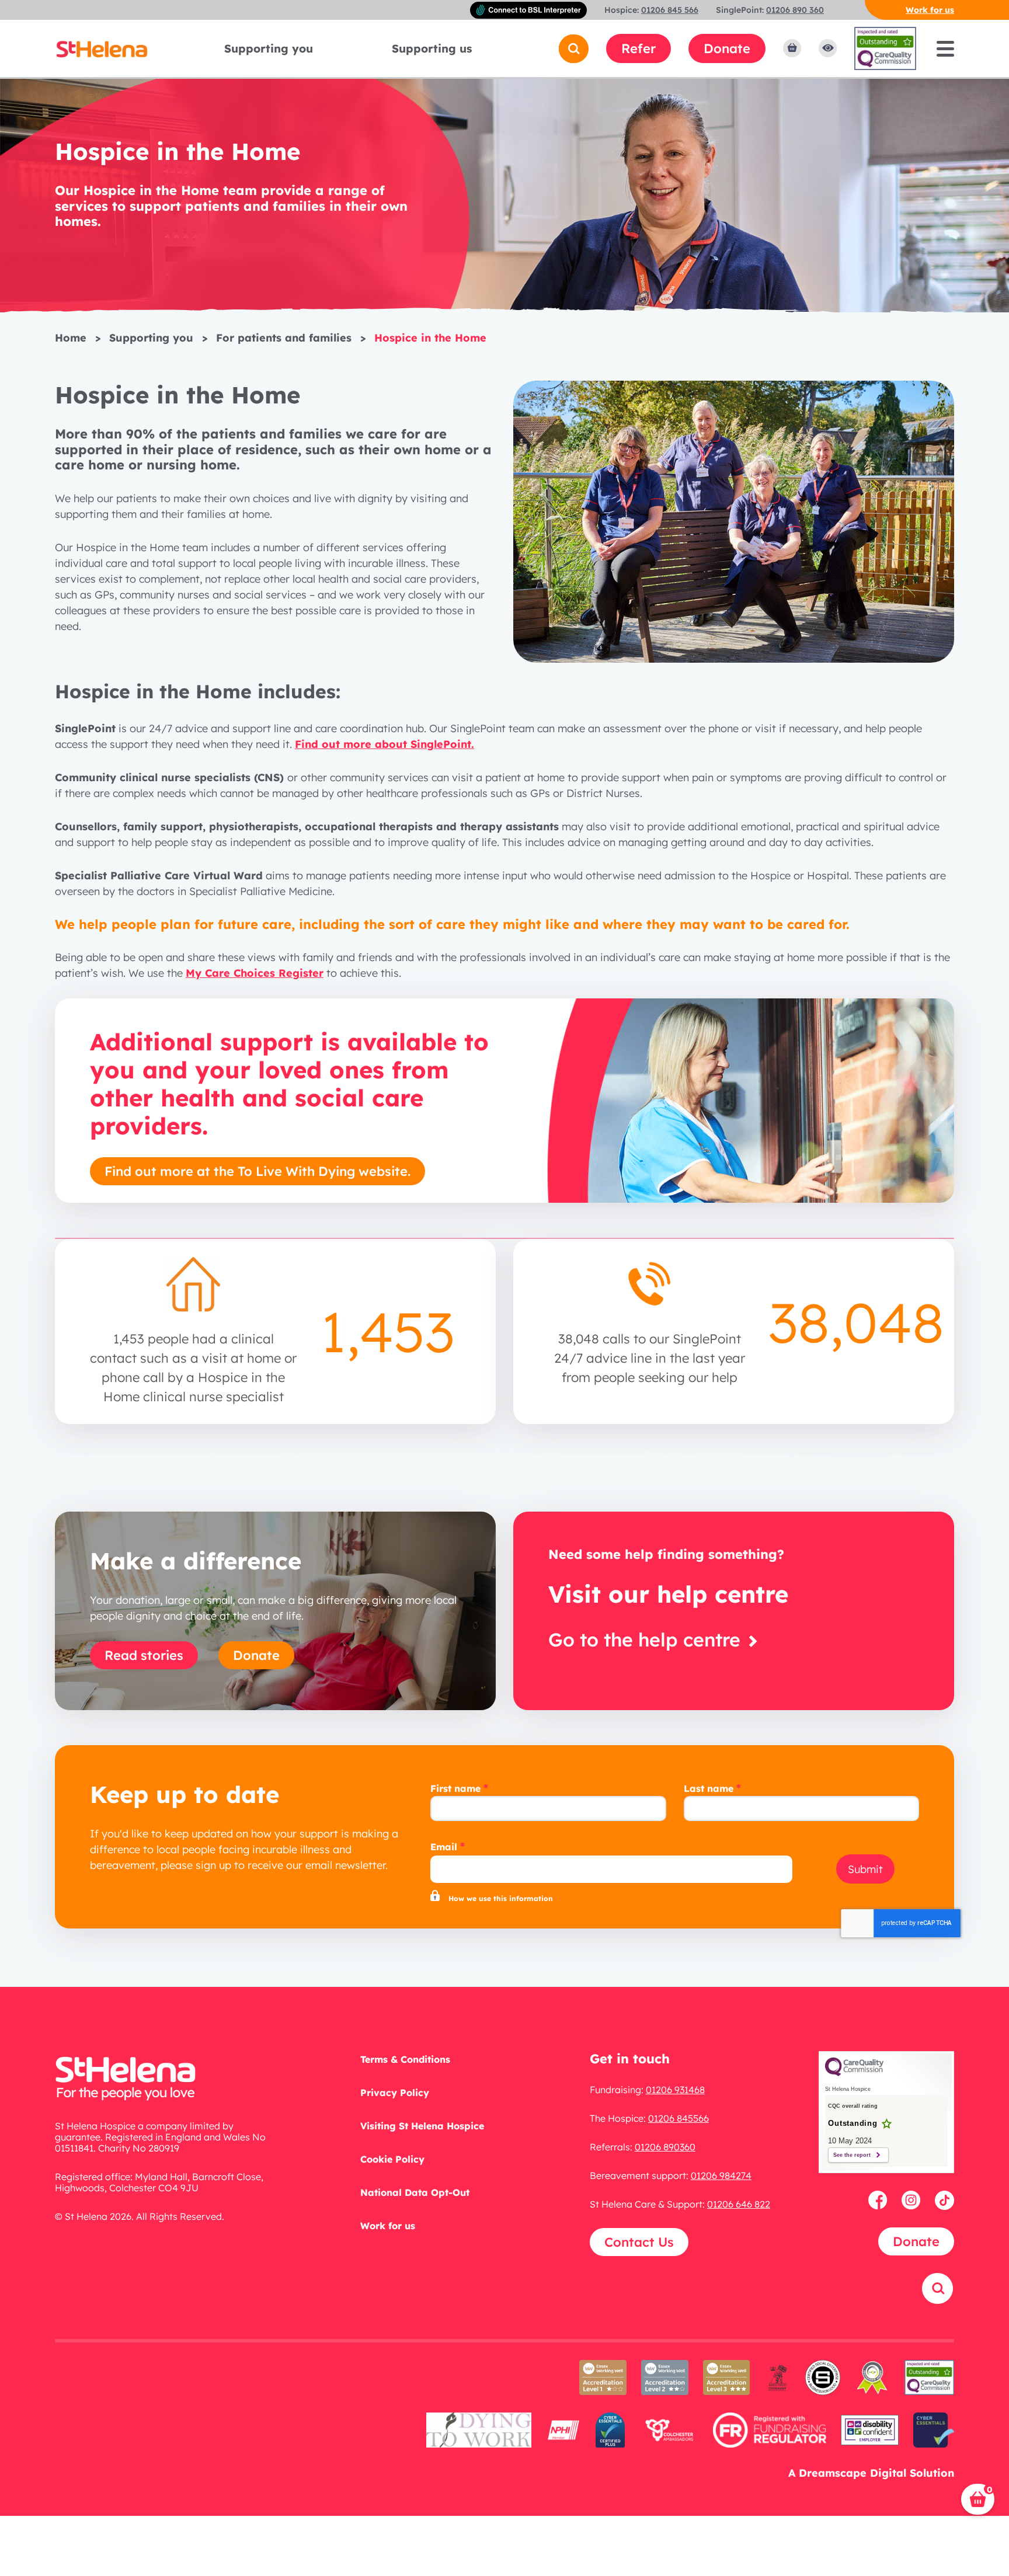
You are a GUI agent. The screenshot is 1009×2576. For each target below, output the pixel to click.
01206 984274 (721, 2175)
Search (925, 2319)
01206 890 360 (795, 10)
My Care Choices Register (255, 973)
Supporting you (269, 48)
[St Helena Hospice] (102, 48)
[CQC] (930, 2385)
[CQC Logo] (854, 2073)
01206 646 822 (739, 2204)
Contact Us (639, 2242)
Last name (709, 1788)
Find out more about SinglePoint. (385, 744)
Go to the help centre (647, 1639)
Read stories (144, 1655)
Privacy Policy (395, 2093)
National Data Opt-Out (415, 2192)
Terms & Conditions (405, 2059)
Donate (727, 48)
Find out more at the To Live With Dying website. (258, 1171)
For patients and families (284, 338)
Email (444, 1847)
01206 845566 (679, 2118)
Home (71, 338)
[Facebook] (880, 2200)
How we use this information (501, 1898)
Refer (639, 48)
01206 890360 (665, 2147)
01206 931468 (675, 2090)
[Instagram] (913, 2200)
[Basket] (792, 48)
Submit (865, 1869)
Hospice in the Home (430, 338)
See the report (852, 2155)
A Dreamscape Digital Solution (871, 2473)
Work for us (930, 10)
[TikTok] (944, 2200)
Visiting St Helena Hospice (422, 2126)
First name (455, 1788)
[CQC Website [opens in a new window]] (885, 48)
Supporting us (432, 48)
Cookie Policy (392, 2159)
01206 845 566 (670, 10)
